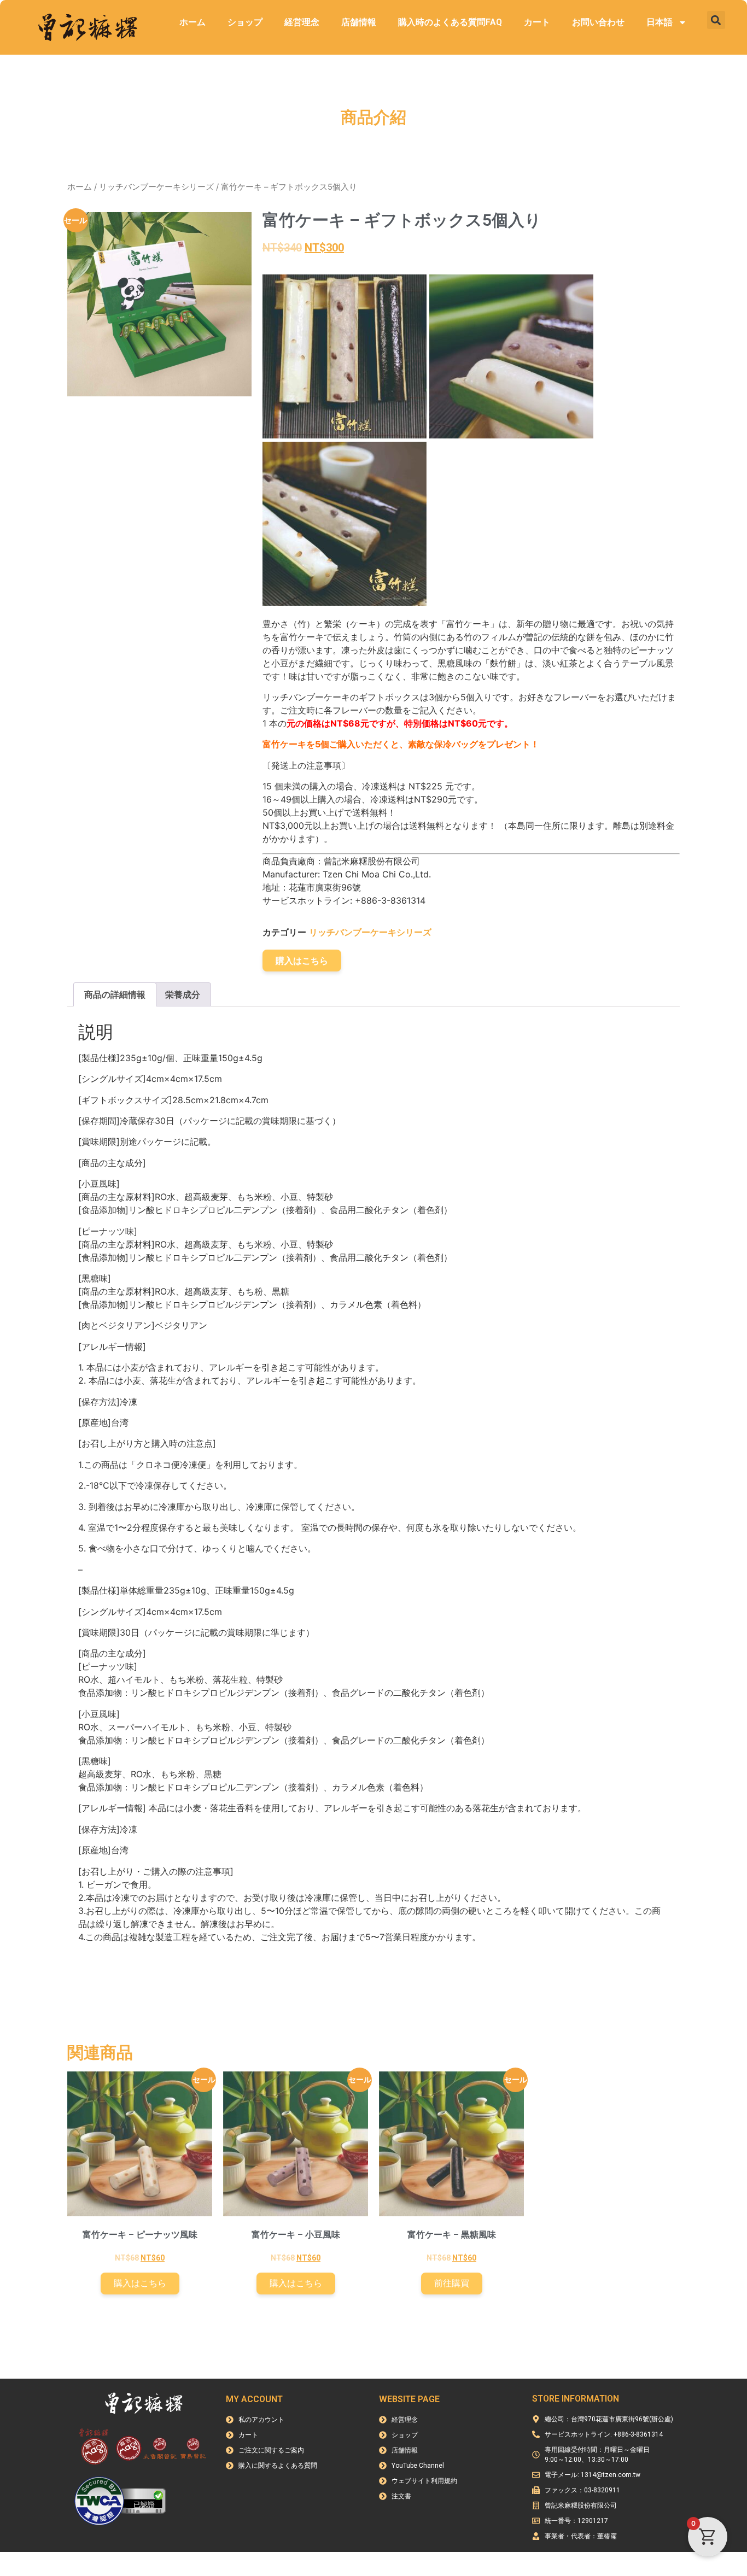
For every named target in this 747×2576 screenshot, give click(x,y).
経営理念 (302, 22)
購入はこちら (302, 961)
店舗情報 (359, 22)
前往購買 (452, 2283)
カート (537, 22)
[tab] (115, 994)
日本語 (660, 22)
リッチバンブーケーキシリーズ (156, 187)
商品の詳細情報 (115, 994)
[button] (716, 20)
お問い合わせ (598, 22)
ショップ (245, 22)
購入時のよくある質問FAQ (450, 22)
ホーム (192, 22)
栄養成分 (183, 994)
